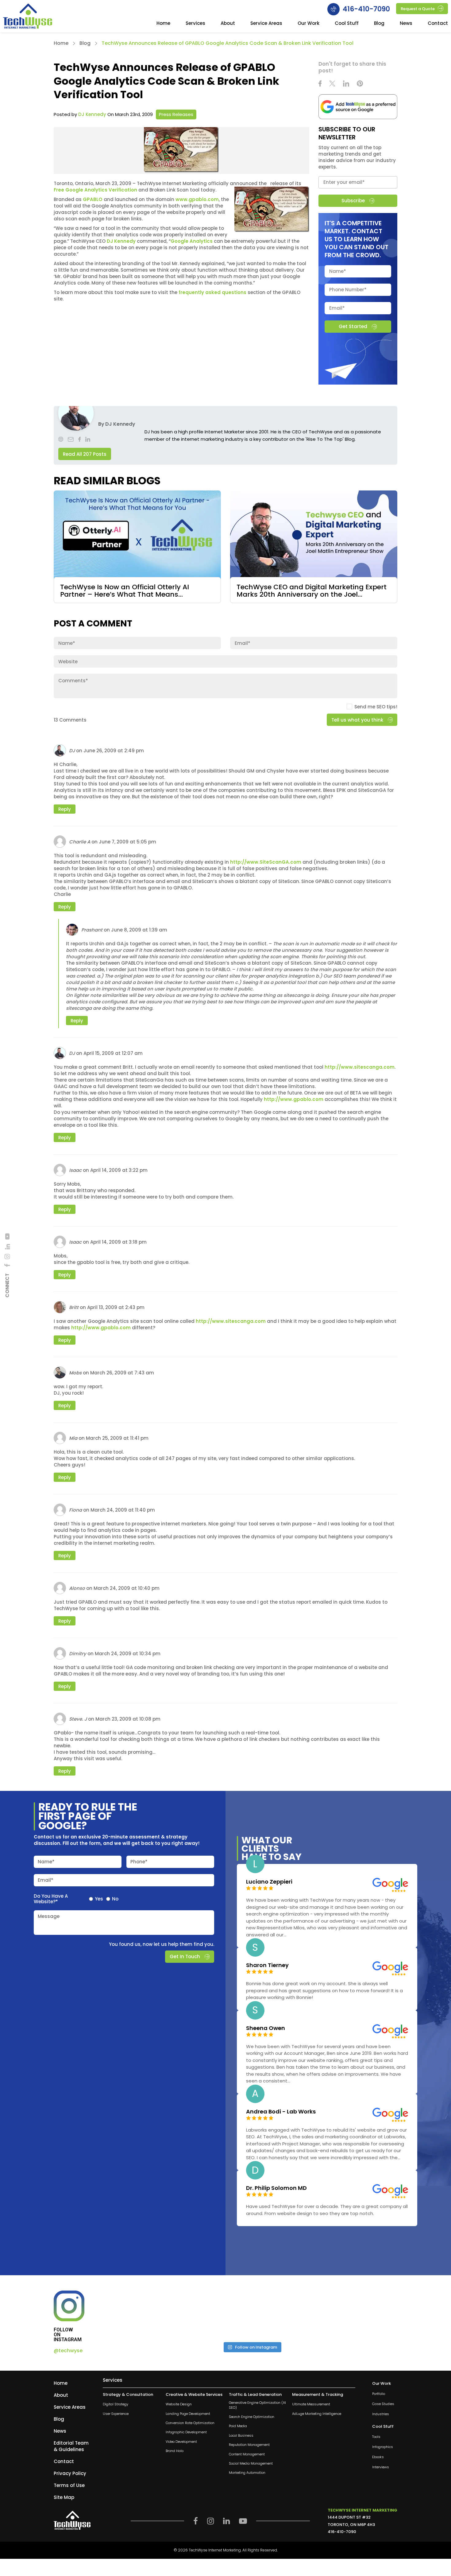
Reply (65, 809)
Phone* (139, 1862)
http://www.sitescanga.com (360, 1067)
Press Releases (176, 114)
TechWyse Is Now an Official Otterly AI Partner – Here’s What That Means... (125, 591)
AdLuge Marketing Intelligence (317, 2414)
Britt (74, 1307)
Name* (46, 1862)
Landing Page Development (188, 2414)
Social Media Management (251, 2464)
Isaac (75, 1170)
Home (163, 24)
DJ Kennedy (92, 114)
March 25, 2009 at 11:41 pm (117, 1438)
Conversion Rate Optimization (190, 2423)
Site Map (64, 2497)
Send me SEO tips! (376, 707)
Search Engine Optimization (252, 2417)
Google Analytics (192, 241)
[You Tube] (7, 1236)
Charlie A (80, 842)
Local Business (241, 2436)
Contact (438, 24)
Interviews (381, 2468)
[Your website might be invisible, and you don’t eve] (141, 2314)
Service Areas (266, 24)
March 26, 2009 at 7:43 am (122, 1373)
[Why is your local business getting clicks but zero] (362, 2314)
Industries (381, 2414)
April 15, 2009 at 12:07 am (113, 1053)
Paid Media (238, 2426)
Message (49, 1916)
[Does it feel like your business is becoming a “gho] (215, 2314)
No (115, 1899)
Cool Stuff (347, 24)
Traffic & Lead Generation (255, 2395)
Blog (379, 24)
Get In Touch (185, 1956)
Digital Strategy (116, 2405)
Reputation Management (249, 2445)
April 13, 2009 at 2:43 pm (116, 1307)
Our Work (308, 24)
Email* (46, 1880)
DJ (72, 751)
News (406, 24)
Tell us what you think (357, 720)
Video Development (181, 2442)
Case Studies (383, 2404)
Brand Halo (175, 2451)
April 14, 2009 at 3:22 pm (119, 1170)
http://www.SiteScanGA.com (266, 862)
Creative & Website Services (194, 2395)
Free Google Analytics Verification (95, 190)
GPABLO (93, 199)
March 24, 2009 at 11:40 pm (123, 1510)
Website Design (179, 2405)
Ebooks (378, 2457)
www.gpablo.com (197, 199)
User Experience (116, 2414)
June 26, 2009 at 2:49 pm (114, 751)
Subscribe (353, 201)
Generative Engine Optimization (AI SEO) (257, 2405)
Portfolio (379, 2394)
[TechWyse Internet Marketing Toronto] (28, 17)
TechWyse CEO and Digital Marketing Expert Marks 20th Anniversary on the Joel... (312, 591)
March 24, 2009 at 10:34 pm (128, 1654)
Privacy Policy (70, 2473)
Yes (99, 1899)
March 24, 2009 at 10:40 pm (127, 1588)
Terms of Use (69, 2485)
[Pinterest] (360, 84)
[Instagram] (7, 1256)
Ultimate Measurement (311, 2405)
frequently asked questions (212, 292)
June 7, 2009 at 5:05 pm (127, 842)
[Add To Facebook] (7, 1265)
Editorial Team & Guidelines (71, 2446)
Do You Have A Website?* (51, 1899)
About (228, 24)
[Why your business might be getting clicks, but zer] (288, 2314)
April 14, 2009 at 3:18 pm (118, 1242)
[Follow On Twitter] (332, 84)
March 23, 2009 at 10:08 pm (128, 1719)
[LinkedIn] (7, 1247)
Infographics (383, 2447)
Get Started (353, 326)
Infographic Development (186, 2433)
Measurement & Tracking (318, 2395)
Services (195, 24)
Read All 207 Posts (85, 454)
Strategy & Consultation (128, 2395)
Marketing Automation (247, 2473)
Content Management (247, 2454)
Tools (376, 2437)
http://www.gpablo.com (294, 1099)
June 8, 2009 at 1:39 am (139, 930)
